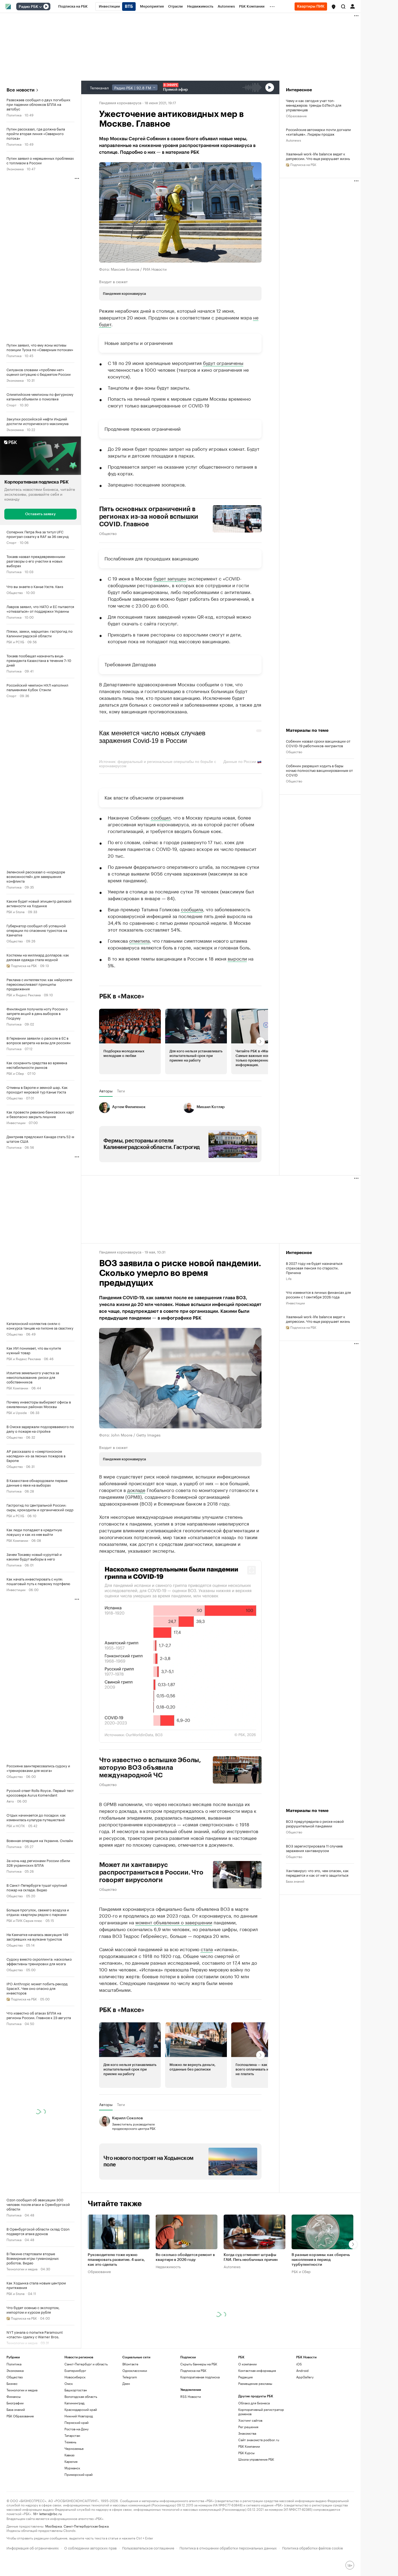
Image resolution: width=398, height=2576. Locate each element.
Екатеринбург (75, 2370)
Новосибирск (75, 2377)
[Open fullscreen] (252, 1570)
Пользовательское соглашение (148, 2547)
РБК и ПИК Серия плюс (24, 1920)
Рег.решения (248, 2427)
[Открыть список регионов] (334, 7)
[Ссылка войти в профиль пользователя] (353, 6)
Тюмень (70, 2442)
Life (289, 1278)
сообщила (192, 909)
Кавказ (69, 2455)
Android (302, 2370)
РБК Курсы (246, 2453)
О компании (247, 2364)
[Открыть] (40, 7)
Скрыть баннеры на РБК (199, 2364)
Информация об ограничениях (33, 2547)
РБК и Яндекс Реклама (24, 994)
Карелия (71, 2461)
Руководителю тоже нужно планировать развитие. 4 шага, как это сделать (116, 2260)
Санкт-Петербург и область (86, 2364)
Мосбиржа (53, 2526)
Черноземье (74, 2448)
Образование (296, 115)
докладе (136, 1490)
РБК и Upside (17, 1412)
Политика (14, 115)
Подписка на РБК (193, 2370)
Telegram (130, 2377)
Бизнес (12, 2383)
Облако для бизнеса (254, 2403)
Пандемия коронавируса (120, 102)
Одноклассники (135, 2370)
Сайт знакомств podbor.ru (259, 2440)
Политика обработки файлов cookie (313, 2547)
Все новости (20, 90)
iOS (299, 2364)
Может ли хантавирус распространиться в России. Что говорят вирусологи (151, 1872)
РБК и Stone (16, 911)
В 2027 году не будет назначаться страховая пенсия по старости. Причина (314, 1268)
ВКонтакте (130, 2364)
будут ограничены (223, 363)
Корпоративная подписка (200, 2377)
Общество (15, 592)
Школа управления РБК (256, 2459)
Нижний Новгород (79, 2416)
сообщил (161, 817)
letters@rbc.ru (50, 2513)
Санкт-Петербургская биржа (86, 2526)
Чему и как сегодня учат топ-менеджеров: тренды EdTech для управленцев (314, 105)
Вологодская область (81, 2396)
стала (207, 1948)
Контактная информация (257, 2370)
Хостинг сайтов (250, 2420)
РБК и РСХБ (15, 641)
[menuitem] (73, 6)
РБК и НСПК (16, 1825)
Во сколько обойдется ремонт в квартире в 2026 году (185, 2257)
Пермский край (76, 2422)
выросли (237, 958)
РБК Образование (20, 2416)
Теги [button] (121, 1091)
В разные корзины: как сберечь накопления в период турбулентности (321, 2260)
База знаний (295, 1881)
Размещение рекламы (255, 2383)
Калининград (74, 2403)
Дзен (126, 2383)
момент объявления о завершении (174, 1922)
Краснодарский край (81, 2409)
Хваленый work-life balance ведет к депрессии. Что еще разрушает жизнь (318, 156)
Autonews (293, 140)
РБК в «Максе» (122, 996)
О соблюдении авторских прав (90, 2547)
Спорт (12, 405)
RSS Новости (191, 2396)
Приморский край (79, 2474)
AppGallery (305, 2377)
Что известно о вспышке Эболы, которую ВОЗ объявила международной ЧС (150, 1767)
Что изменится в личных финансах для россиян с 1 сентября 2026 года (318, 1294)
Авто (10, 1800)
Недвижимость (168, 2266)
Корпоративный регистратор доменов (261, 2412)
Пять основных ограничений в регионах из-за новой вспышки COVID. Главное (149, 517)
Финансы (14, 2396)
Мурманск (72, 2468)
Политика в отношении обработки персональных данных (228, 2547)
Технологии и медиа (22, 2268)
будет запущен (170, 578)
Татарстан (72, 2435)
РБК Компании (17, 1387)
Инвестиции (16, 1122)
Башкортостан (76, 2390)
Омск (69, 2383)
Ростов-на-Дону (76, 2429)
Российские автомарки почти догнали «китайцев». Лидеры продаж (318, 132)
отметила (139, 940)
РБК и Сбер (15, 1073)
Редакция (245, 2377)
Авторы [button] (106, 1091)
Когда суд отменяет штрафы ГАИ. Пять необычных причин (251, 2257)
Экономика (15, 169)
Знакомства (247, 2433)
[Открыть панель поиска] (343, 6)
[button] (334, 7)
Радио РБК (28, 7)
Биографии (15, 2403)
